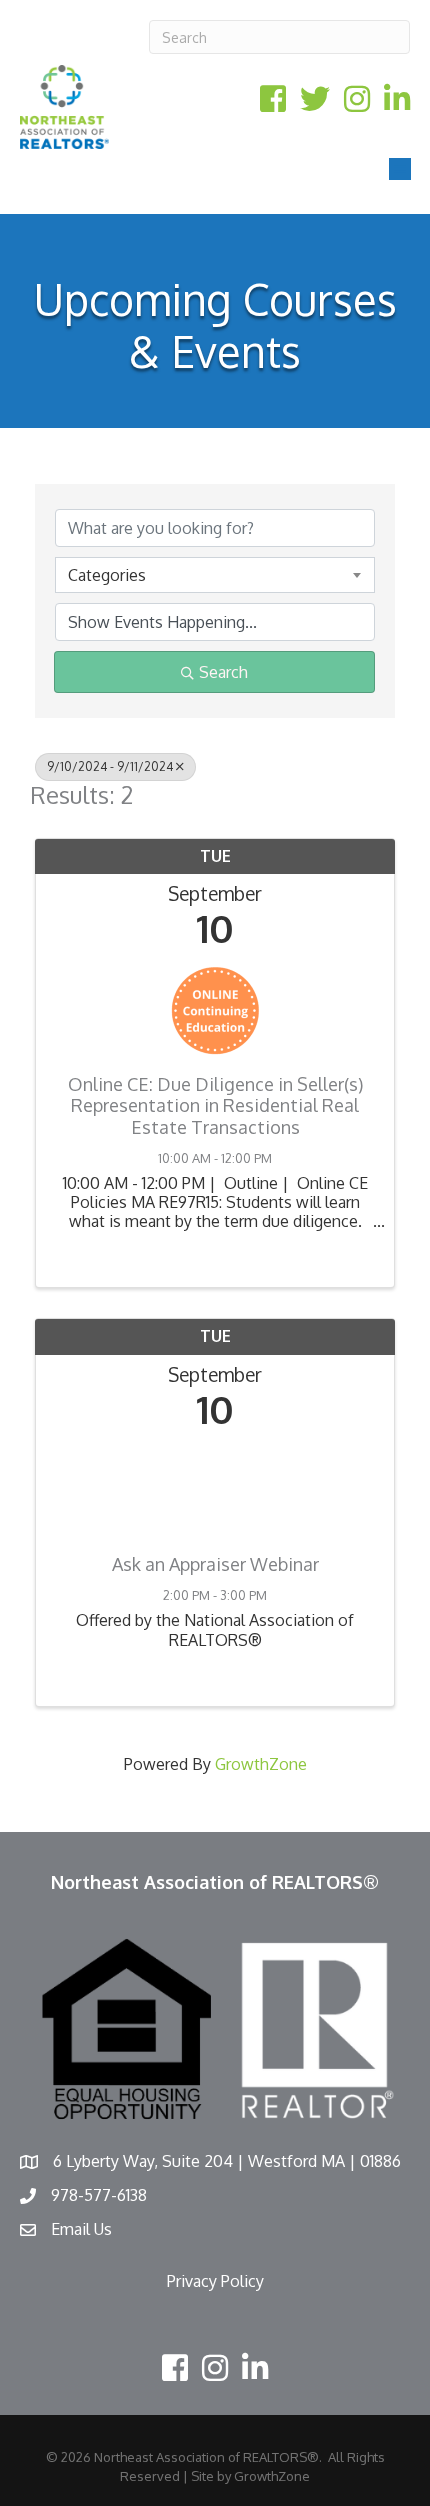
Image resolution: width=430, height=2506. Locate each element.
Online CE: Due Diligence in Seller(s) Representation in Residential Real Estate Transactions (215, 1106)
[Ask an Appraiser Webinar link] (215, 1486)
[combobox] (215, 575)
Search (223, 672)
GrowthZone (261, 1764)
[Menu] (400, 169)
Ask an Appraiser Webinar (215, 1564)
